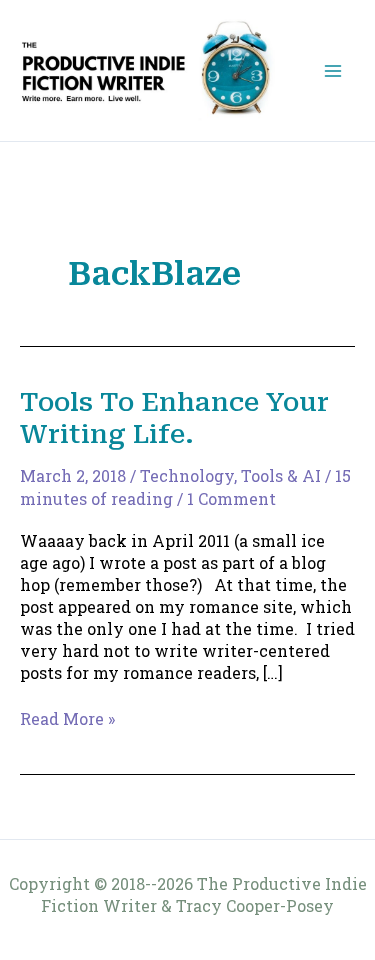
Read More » (67, 719)
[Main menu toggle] (333, 71)
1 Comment (231, 498)
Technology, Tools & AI (230, 475)
